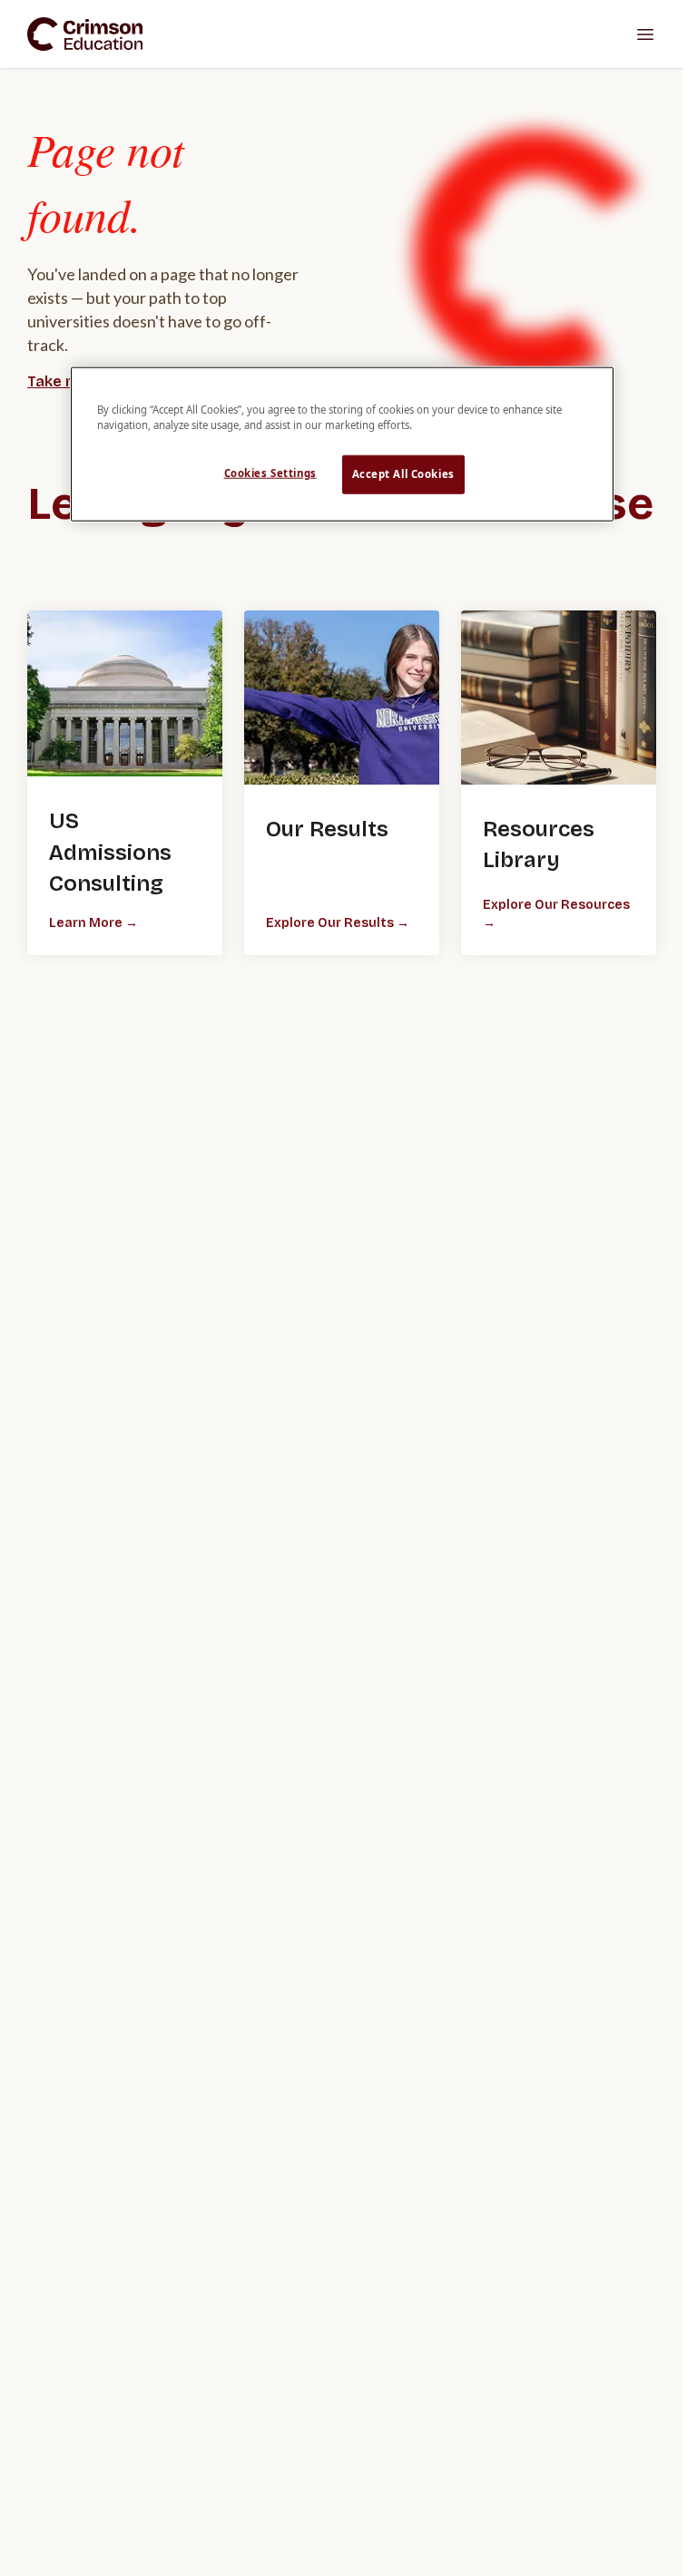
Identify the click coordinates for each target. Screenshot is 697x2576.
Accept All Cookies (403, 474)
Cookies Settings (270, 473)
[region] (342, 444)
